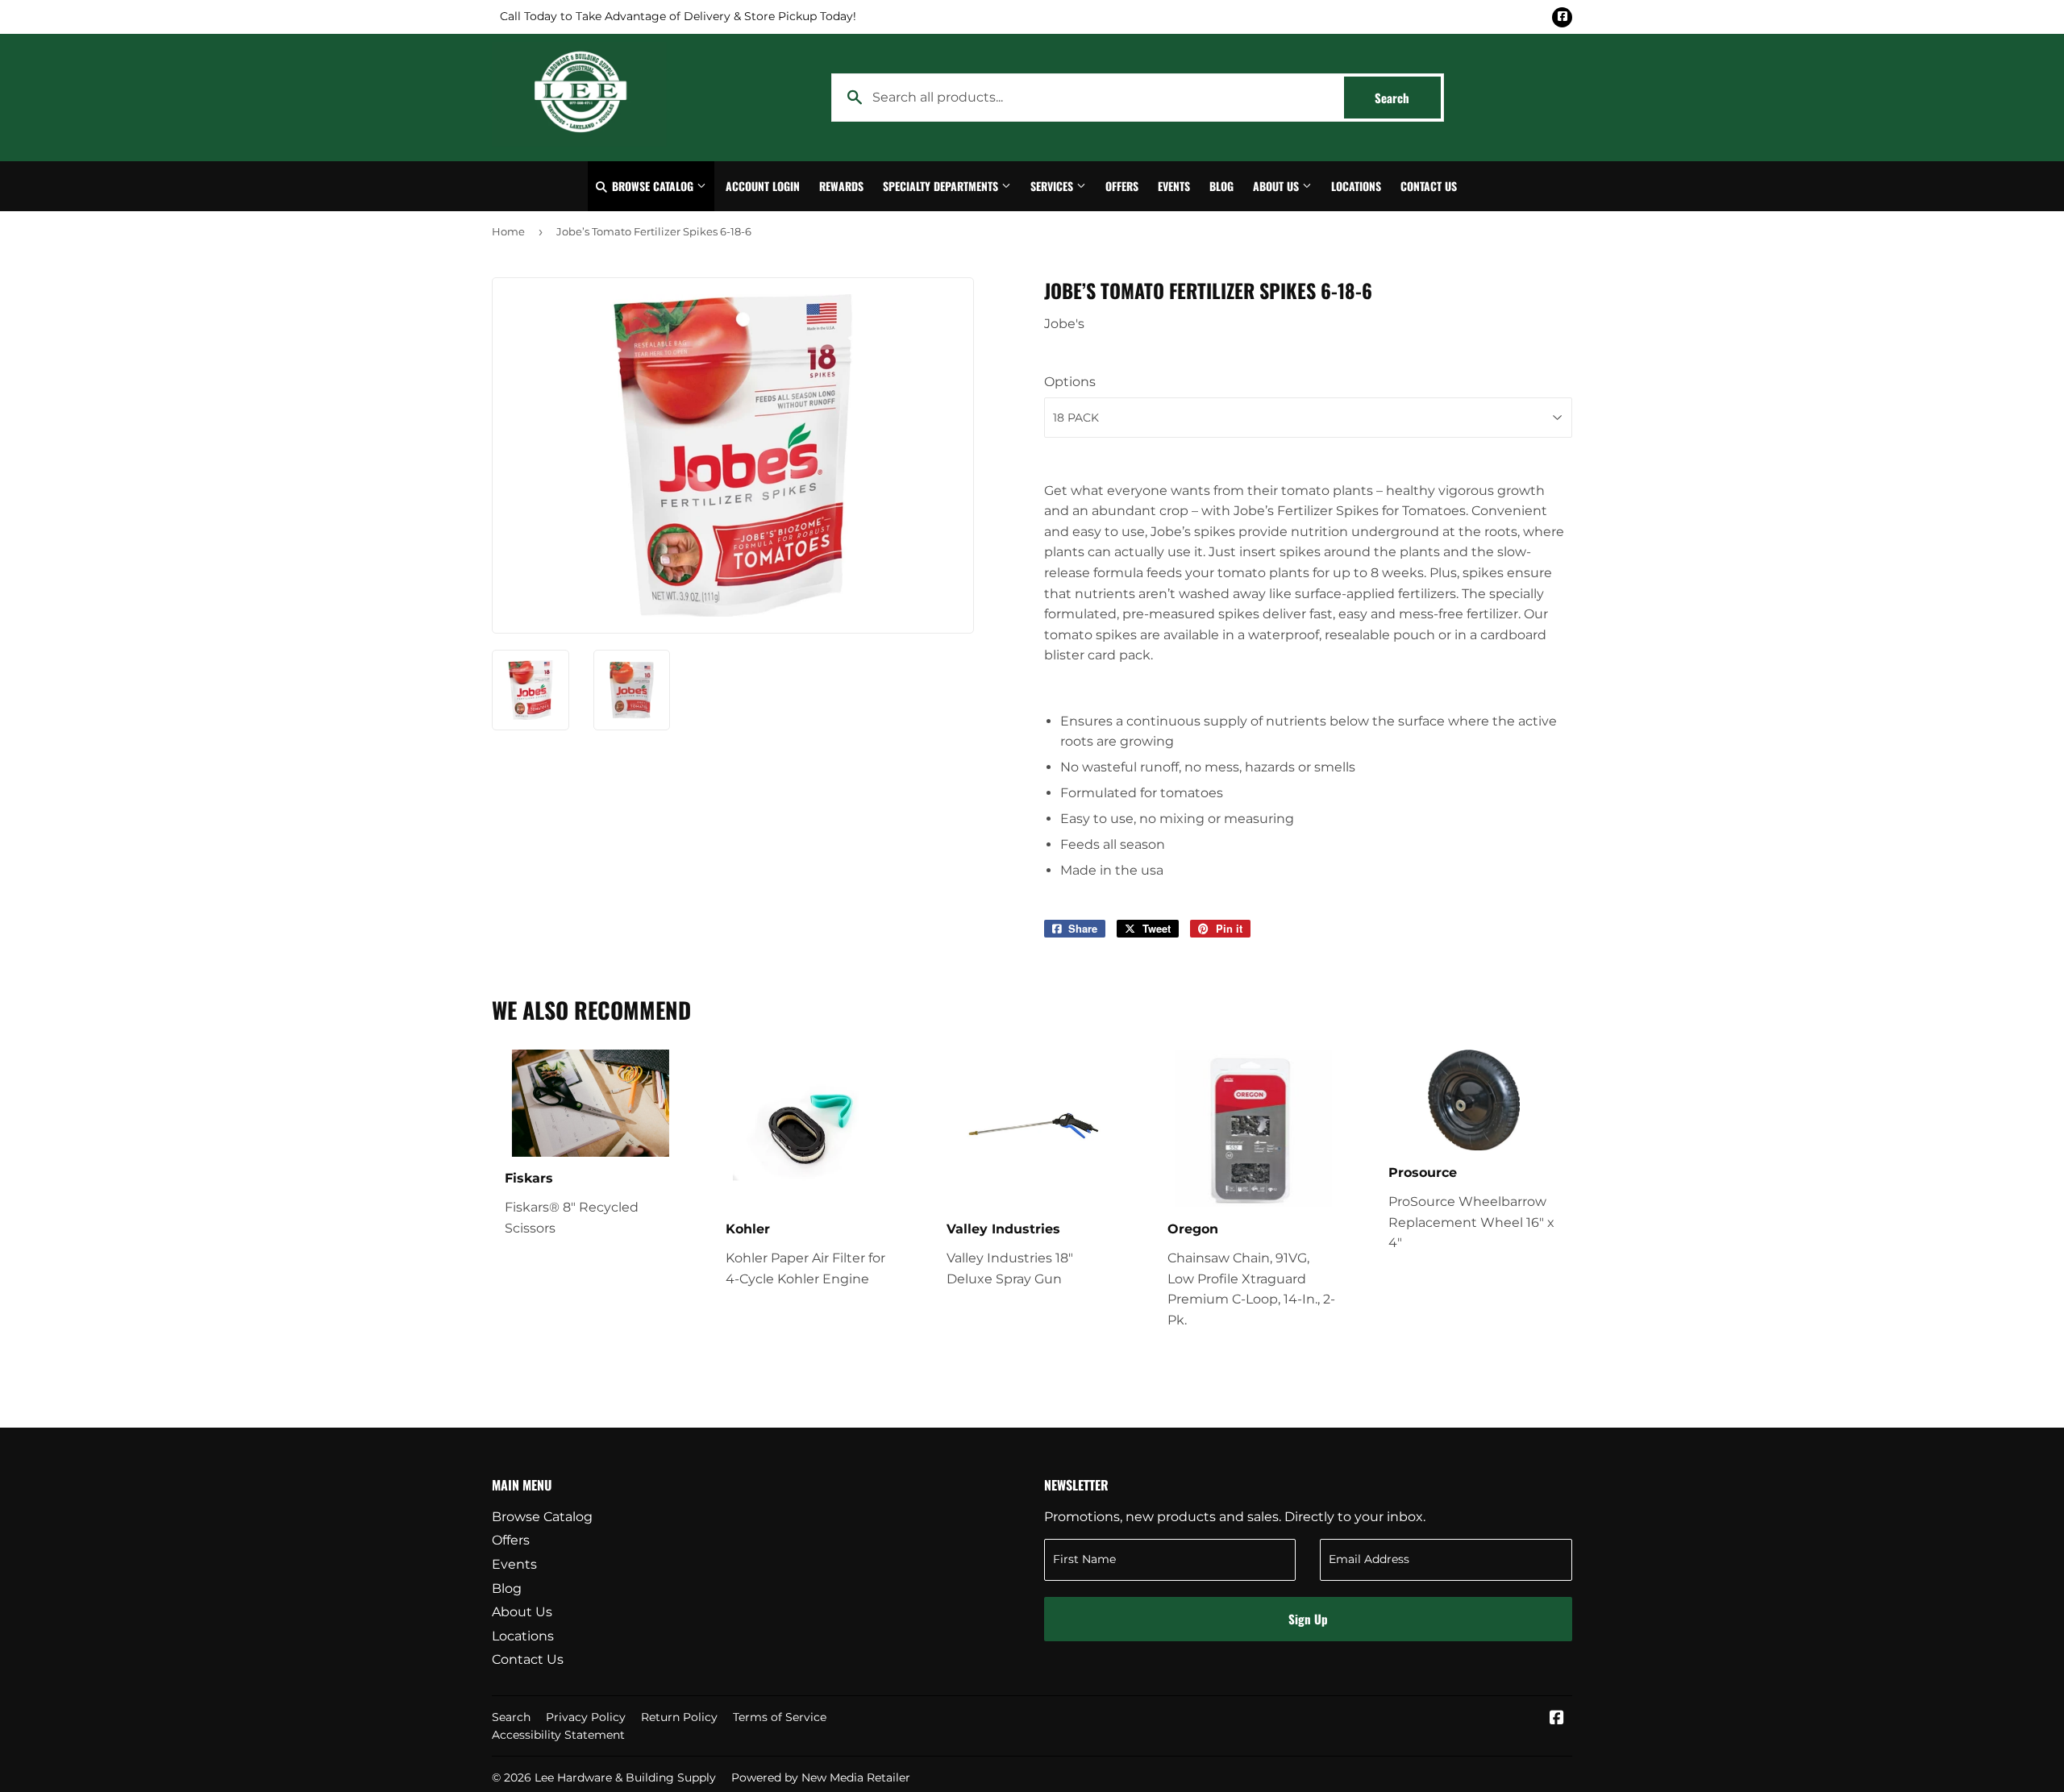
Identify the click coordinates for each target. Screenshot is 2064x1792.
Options (1070, 382)
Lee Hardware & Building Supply (625, 1777)
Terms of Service (780, 1717)
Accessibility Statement (558, 1735)
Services (1053, 186)
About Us (1278, 186)
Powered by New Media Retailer (821, 1777)
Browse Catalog (653, 186)
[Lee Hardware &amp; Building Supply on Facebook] (1557, 1719)
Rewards (841, 186)
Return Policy (679, 1717)
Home (508, 231)
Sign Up (1308, 1619)
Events (1174, 186)
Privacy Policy (586, 1717)
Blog (1221, 186)
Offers (1122, 186)
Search (1408, 98)
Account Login (763, 186)
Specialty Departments (942, 186)
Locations (1356, 186)
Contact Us (1429, 186)
